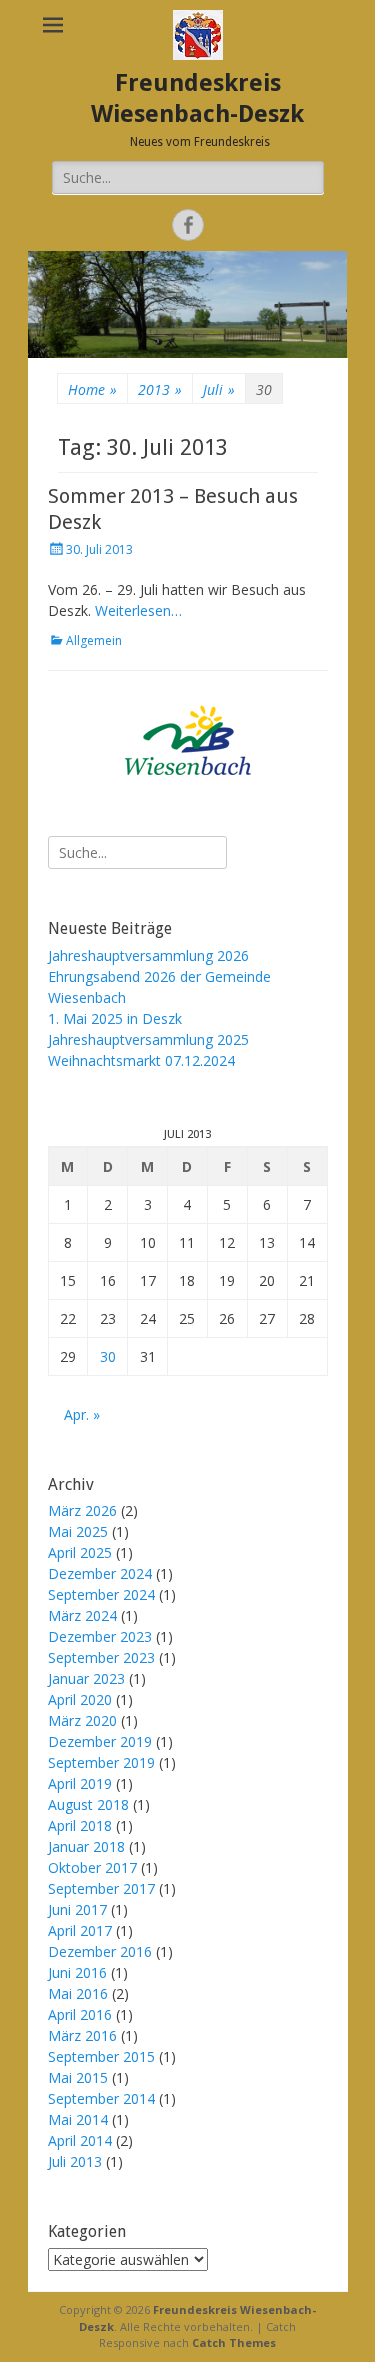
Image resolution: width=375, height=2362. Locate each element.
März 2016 (82, 2035)
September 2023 (101, 1657)
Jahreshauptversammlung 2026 (148, 955)
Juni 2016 (77, 1972)
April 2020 (80, 1699)
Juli (219, 389)
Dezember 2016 (100, 1951)
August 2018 (88, 1804)
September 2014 (101, 2098)
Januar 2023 (86, 1678)
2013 (160, 389)
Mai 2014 (78, 2119)
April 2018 (80, 1825)
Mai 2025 (78, 1531)
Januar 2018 (86, 1846)
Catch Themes (234, 2342)
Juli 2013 (75, 2161)
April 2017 (80, 1930)
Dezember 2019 (100, 1741)
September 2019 (101, 1762)
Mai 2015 (78, 2077)
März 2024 (82, 1615)
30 (108, 1356)
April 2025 (80, 1552)
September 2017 (101, 1888)
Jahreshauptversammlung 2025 (148, 1039)
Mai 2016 (78, 1993)
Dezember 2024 (100, 1573)
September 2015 (101, 2056)
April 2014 (80, 2140)
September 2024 (101, 1594)
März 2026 (82, 1510)
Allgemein (94, 640)
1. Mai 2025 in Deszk (115, 1018)
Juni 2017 (77, 1909)
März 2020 (82, 1720)
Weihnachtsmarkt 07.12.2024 (141, 1060)
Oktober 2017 (92, 1867)
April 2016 (80, 2014)
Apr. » (82, 1414)
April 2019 (80, 1783)
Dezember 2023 (100, 1636)
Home (92, 389)
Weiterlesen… (138, 610)
